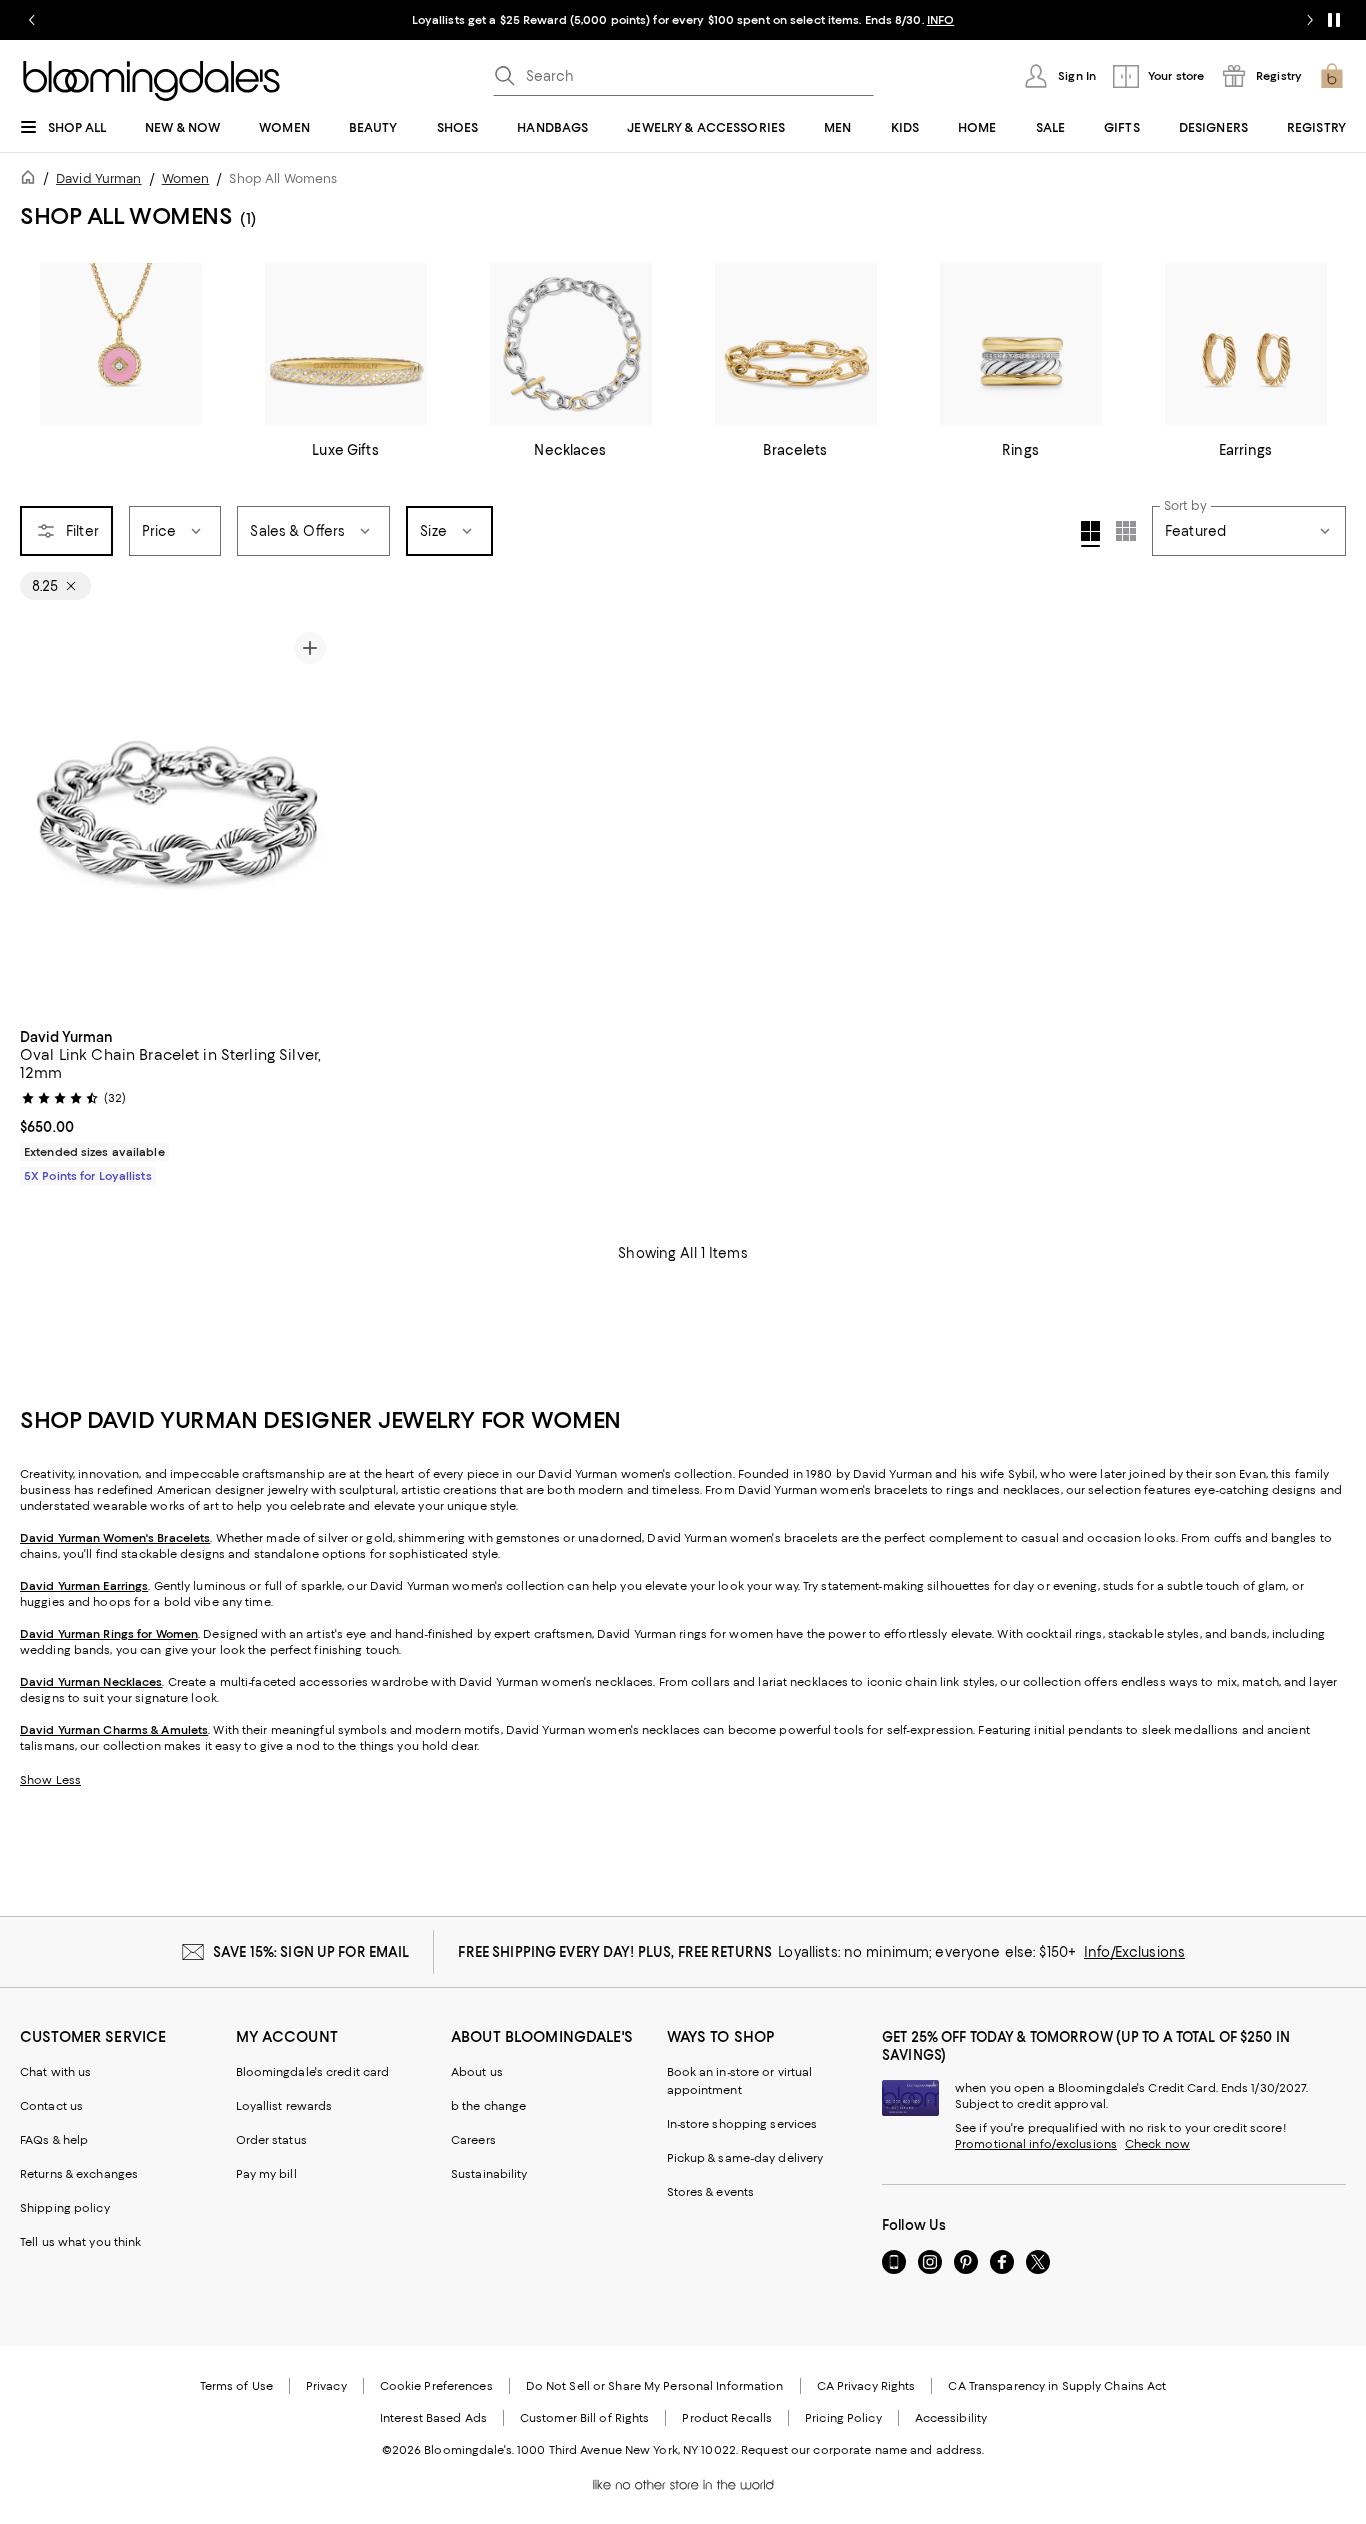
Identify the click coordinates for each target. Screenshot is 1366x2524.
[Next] (310, 820)
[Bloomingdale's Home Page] (151, 81)
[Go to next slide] (1310, 20)
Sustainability (489, 2174)
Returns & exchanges (79, 2174)
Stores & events (711, 2192)
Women (186, 178)
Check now (1157, 2144)
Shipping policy (65, 2208)
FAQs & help (54, 2140)
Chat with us (55, 2072)
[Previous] (44, 820)
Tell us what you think (80, 2242)
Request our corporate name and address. (862, 2450)
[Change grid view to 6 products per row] (1126, 531)
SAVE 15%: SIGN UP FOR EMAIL (311, 1952)
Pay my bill (266, 2174)
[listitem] (683, 20)
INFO (940, 20)
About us (477, 2072)
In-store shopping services (742, 2124)
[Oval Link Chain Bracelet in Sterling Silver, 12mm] (177, 820)
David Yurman (98, 178)
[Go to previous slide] (32, 20)
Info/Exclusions (1134, 1952)
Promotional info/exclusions (1036, 2144)
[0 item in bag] (1332, 76)
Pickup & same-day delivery (745, 2158)
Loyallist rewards (284, 2106)
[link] (177, 1104)
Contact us (51, 2106)
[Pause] (1334, 20)
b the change (488, 2106)
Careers (473, 2140)
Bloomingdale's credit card (313, 2072)
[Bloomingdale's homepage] (32, 180)
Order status (271, 2140)
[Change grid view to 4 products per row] (1090, 534)
